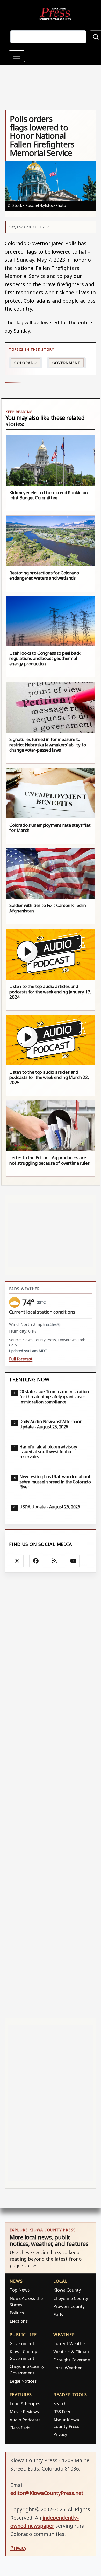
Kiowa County (67, 2290)
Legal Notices (23, 2381)
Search (60, 2403)
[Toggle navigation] (17, 56)
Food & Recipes (25, 2403)
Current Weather (70, 2343)
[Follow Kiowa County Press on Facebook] (36, 1561)
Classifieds (20, 2428)
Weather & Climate (72, 2351)
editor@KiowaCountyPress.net (47, 2493)
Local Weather (67, 2368)
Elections (19, 2321)
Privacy (60, 2434)
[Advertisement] (51, 1795)
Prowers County (69, 2306)
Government (66, 363)
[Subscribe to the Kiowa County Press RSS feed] (54, 1561)
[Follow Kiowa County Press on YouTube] (73, 1561)
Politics (17, 2313)
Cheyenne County (71, 2298)
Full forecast (21, 1359)
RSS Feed (62, 2411)
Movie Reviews (24, 2411)
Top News (20, 2290)
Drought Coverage (72, 2360)
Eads (58, 2315)
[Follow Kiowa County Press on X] (17, 1561)
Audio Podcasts (25, 2420)
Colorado (25, 363)
